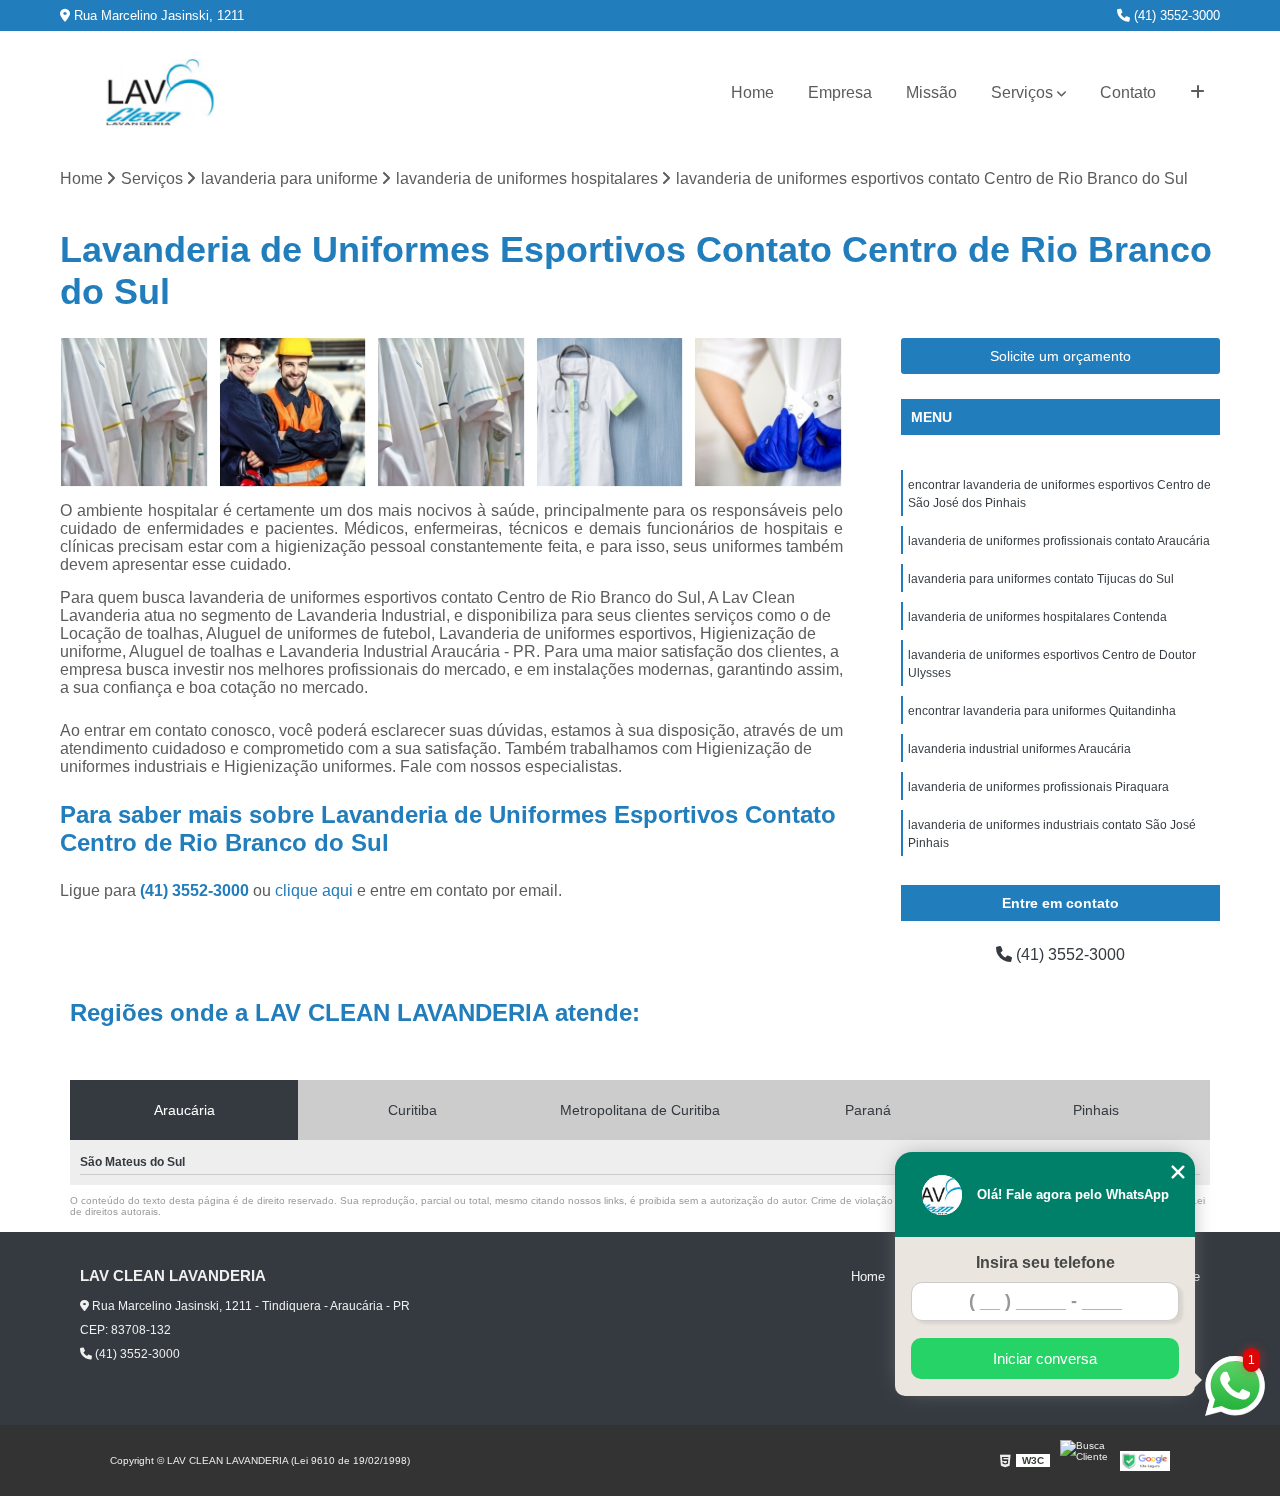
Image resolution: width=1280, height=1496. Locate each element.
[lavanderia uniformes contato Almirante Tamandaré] (293, 412)
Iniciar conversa (1045, 1358)
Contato (1128, 92)
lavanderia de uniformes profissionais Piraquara (1038, 787)
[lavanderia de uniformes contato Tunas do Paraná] (768, 412)
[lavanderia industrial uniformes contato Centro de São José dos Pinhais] (451, 412)
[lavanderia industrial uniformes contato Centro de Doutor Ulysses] (134, 412)
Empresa (840, 92)
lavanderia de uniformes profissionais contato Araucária (1059, 541)
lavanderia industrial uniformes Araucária (1019, 749)
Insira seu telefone (1045, 1262)
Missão (931, 92)
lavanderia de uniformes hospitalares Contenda (1037, 617)
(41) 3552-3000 (1175, 15)
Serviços (1022, 92)
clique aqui (314, 890)
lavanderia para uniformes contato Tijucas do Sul (1041, 579)
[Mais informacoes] (1197, 93)
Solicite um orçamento (1060, 356)
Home (752, 92)
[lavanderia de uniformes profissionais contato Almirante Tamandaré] (610, 412)
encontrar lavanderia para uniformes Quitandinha (1042, 711)
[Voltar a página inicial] (160, 92)
